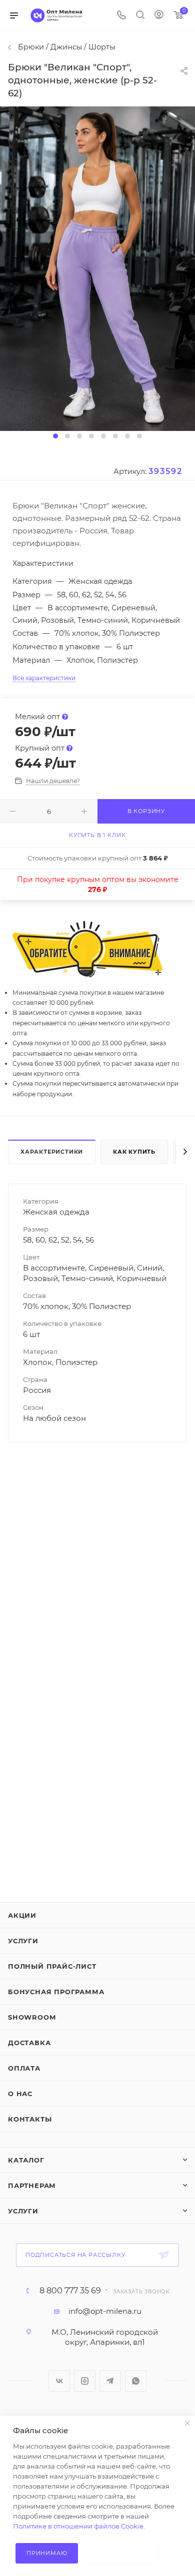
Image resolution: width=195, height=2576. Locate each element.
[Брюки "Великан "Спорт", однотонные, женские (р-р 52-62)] (97, 268)
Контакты (30, 2119)
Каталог (26, 2160)
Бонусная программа (56, 1992)
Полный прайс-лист (52, 1966)
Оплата (24, 2068)
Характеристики (52, 1152)
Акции (22, 1915)
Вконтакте (59, 2381)
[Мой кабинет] (159, 16)
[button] (55, 436)
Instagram (85, 2381)
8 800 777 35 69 (70, 2291)
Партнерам (32, 2185)
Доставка (29, 2043)
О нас (20, 2094)
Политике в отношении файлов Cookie (78, 2526)
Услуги (23, 1941)
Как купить (134, 1152)
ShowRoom (32, 2017)
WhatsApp (136, 2381)
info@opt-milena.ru (105, 2311)
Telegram (110, 2381)
